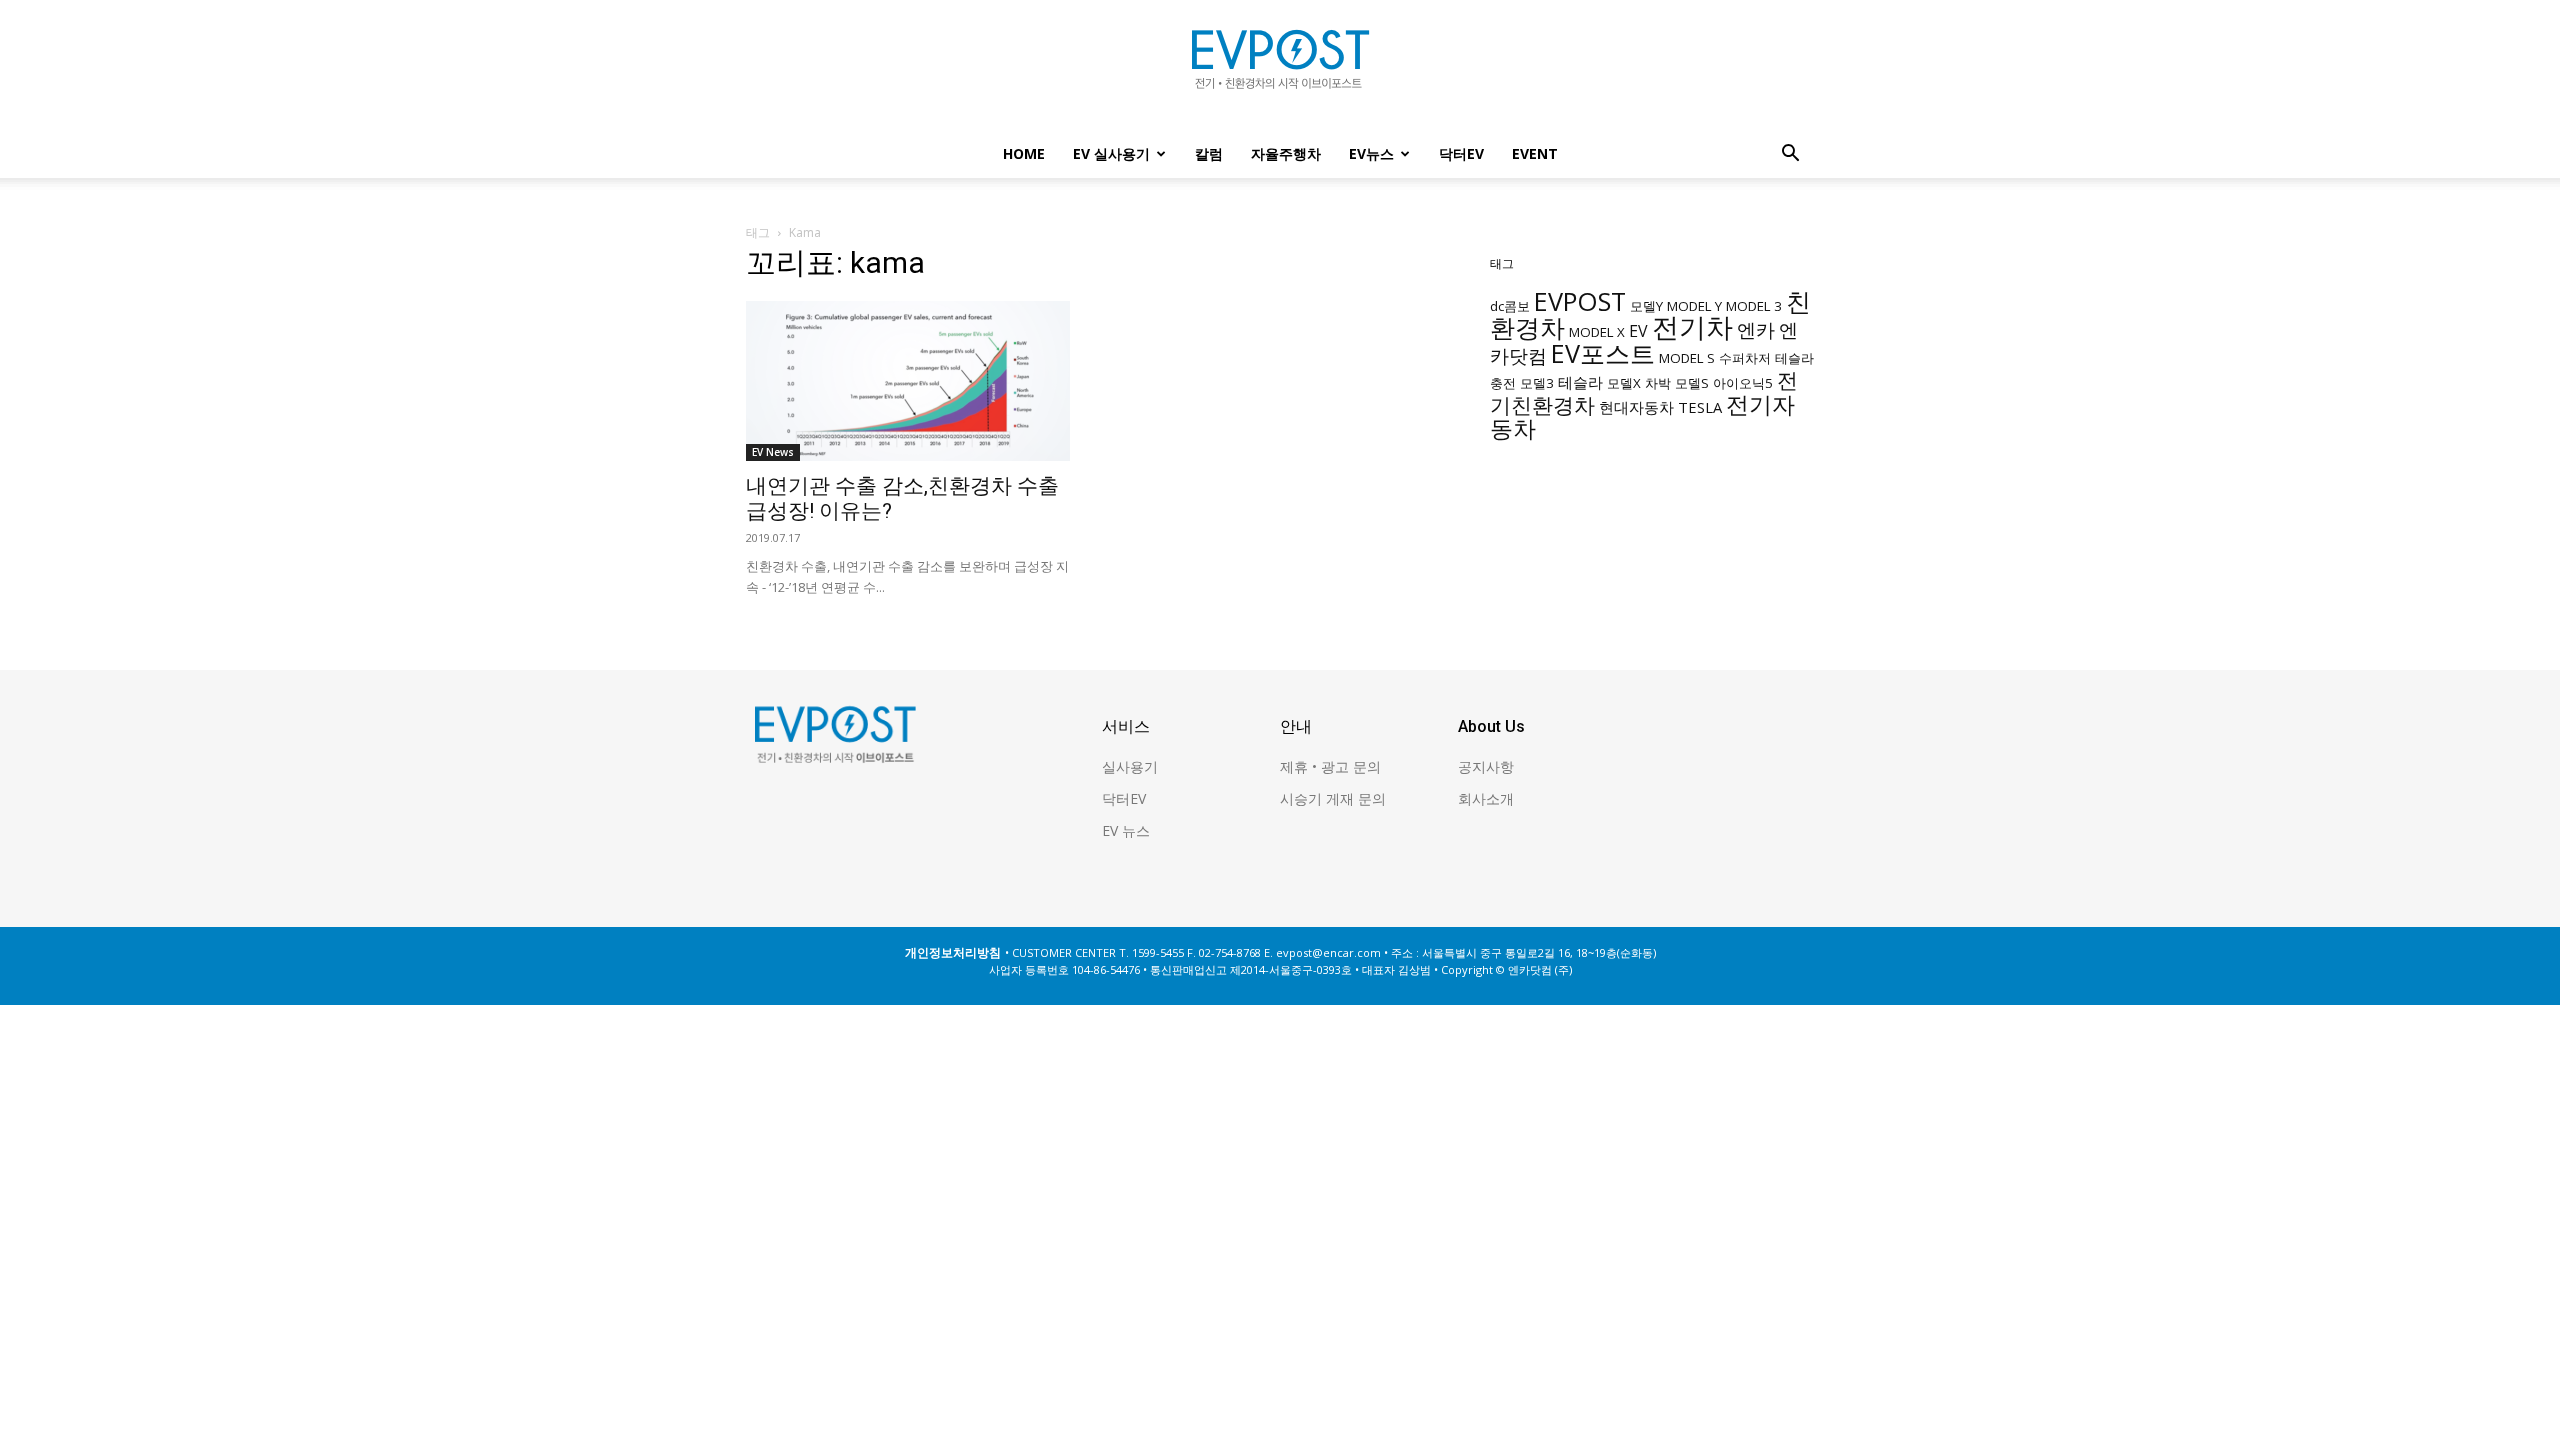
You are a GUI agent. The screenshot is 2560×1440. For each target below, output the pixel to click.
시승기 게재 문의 (1333, 798)
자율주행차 (1286, 153)
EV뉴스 (1371, 153)
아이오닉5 (1743, 383)
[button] (1790, 155)
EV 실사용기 (1111, 153)
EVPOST (1580, 301)
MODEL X (1597, 332)
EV (1638, 331)
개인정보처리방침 (953, 952)
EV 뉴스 (1126, 830)
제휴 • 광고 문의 (1330, 766)
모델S (1692, 383)
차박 (1658, 383)
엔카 (1756, 329)
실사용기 (1130, 766)
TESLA (1700, 407)
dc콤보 (1510, 306)
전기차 (1692, 327)
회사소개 (1486, 798)
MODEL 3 (1754, 306)
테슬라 (1580, 382)
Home (1024, 153)
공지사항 (1486, 766)
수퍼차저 (1745, 358)
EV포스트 (1603, 353)
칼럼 (1209, 153)
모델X (1624, 383)
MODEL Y (1694, 306)
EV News (773, 452)
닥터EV (1461, 153)
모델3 (1537, 383)
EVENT (1535, 153)
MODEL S (1687, 358)
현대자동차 (1636, 407)
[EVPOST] (1280, 67)
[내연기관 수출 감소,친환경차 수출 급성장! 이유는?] (908, 381)
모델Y (1646, 306)
